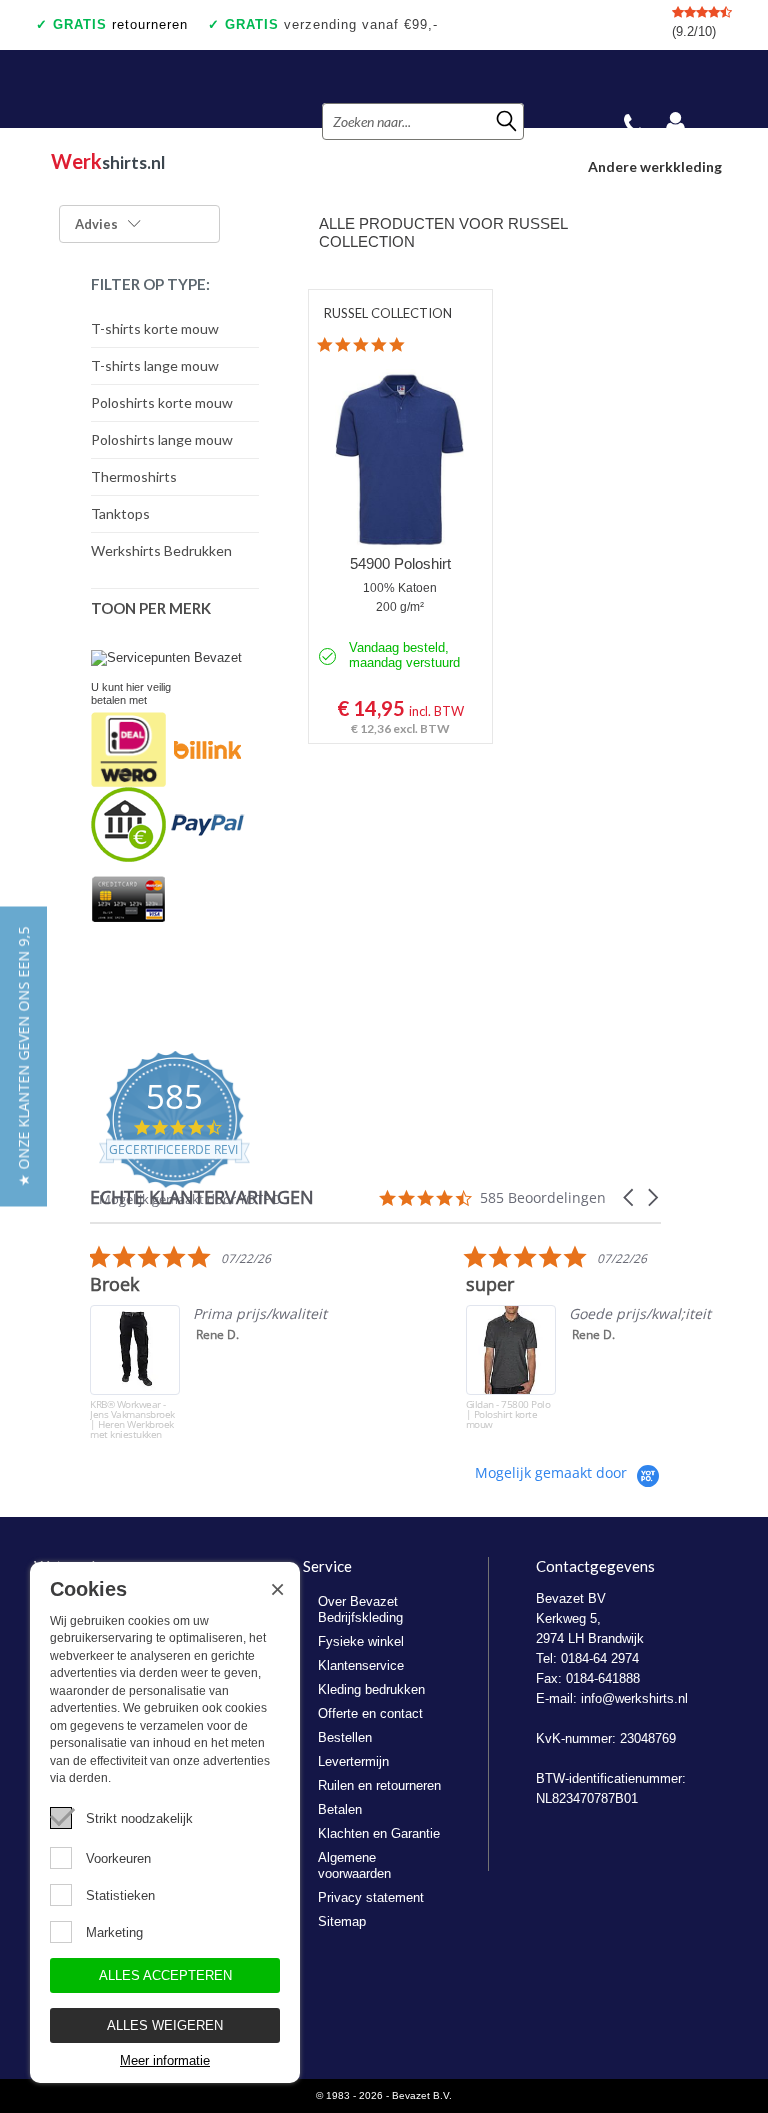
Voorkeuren (118, 1858)
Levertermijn (353, 1761)
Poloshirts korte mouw (162, 402)
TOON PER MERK (151, 608)
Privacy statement (371, 1897)
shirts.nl (108, 161)
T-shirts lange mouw (155, 365)
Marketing (114, 1932)
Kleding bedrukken (371, 1689)
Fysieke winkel (361, 1641)
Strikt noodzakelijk (139, 1818)
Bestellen (345, 1737)
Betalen (340, 1809)
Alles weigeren (165, 2025)
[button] (630, 1197)
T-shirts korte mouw (155, 328)
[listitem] (240, 1342)
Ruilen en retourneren (379, 1785)
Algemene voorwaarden (354, 1865)
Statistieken (120, 1895)
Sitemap (342, 1921)
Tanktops (120, 513)
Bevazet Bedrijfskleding (153, 89)
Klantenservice (361, 1665)
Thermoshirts (134, 476)
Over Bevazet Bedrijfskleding (360, 1609)
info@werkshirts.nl (634, 1698)
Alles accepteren (165, 1975)
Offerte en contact (370, 1713)
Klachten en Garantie (379, 1833)
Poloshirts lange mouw (162, 439)
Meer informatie (165, 2060)
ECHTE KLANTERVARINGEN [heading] (202, 1197)
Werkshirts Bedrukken (161, 550)
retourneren (120, 24)
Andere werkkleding (655, 166)
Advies (96, 224)
